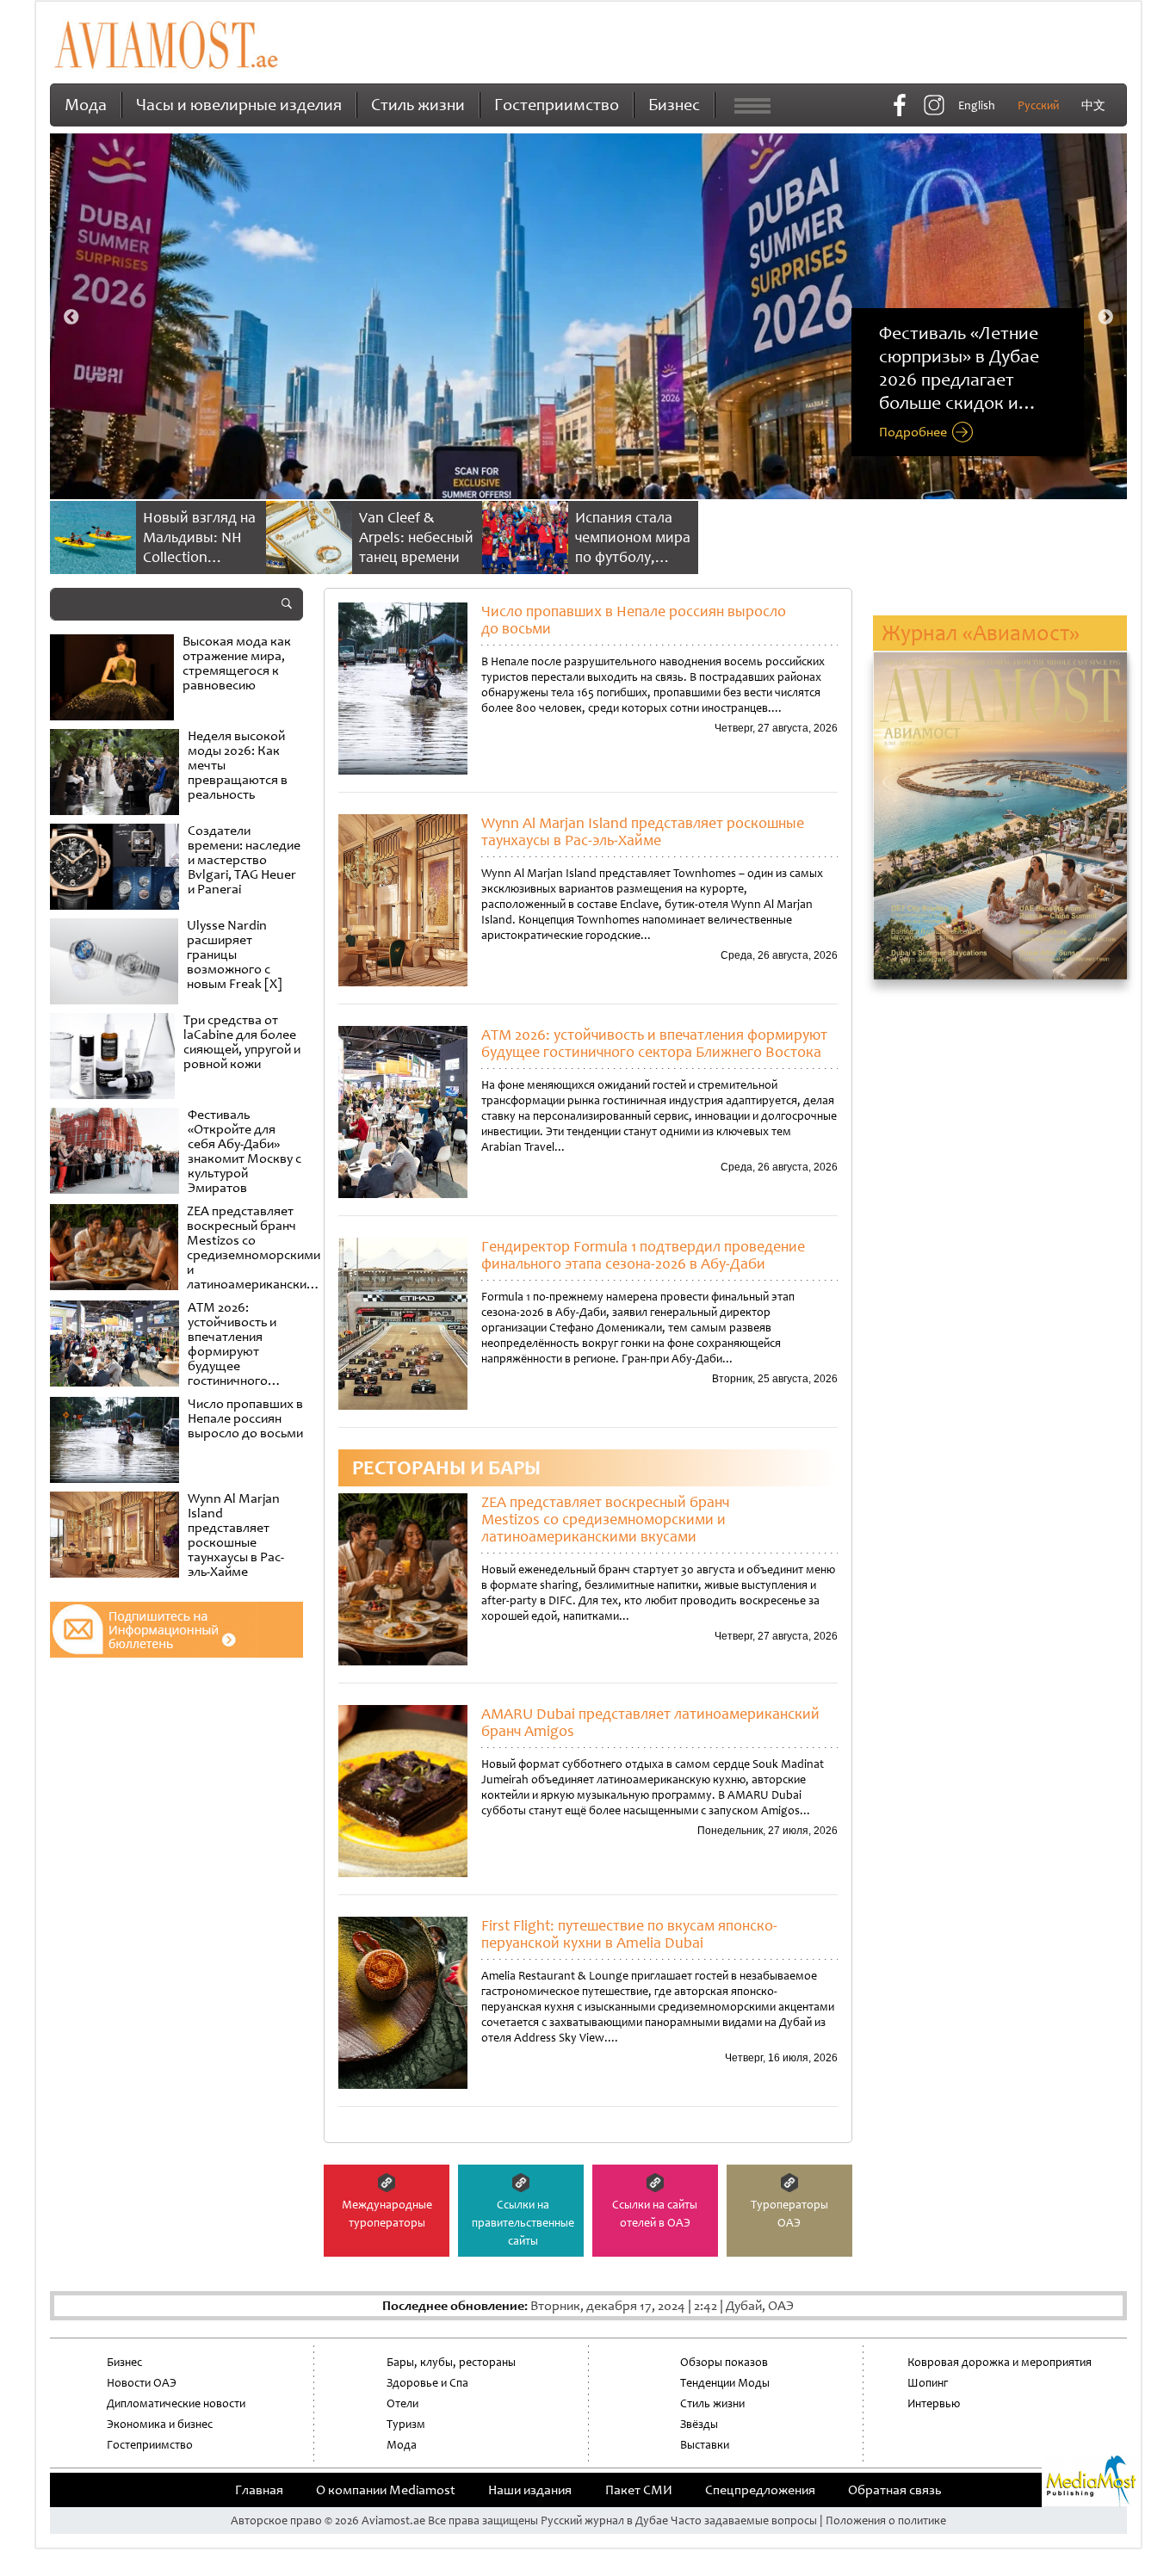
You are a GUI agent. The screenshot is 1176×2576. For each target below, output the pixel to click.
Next (1105, 318)
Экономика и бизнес (160, 2424)
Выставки (705, 2445)
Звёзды (699, 2424)
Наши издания (530, 2490)
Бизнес (674, 105)
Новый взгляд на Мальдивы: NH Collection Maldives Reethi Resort (199, 557)
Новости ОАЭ (142, 2383)
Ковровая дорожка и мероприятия (1000, 2362)
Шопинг (928, 2383)
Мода (86, 105)
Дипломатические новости (176, 2403)
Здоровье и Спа (427, 2383)
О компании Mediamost (386, 2490)
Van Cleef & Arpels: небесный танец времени (416, 537)
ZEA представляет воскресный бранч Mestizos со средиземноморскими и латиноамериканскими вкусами (605, 1519)
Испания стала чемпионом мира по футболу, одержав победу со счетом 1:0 (633, 557)
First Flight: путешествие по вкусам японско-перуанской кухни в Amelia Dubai (629, 1934)
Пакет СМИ (639, 2490)
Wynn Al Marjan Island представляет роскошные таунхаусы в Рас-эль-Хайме (643, 831)
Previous (71, 318)
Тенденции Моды (725, 2383)
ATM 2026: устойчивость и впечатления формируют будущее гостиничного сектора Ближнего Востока (654, 1043)
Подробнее (913, 433)
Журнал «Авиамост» (981, 633)
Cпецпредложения (760, 2490)
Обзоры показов (724, 2362)
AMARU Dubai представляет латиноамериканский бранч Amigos (650, 1722)
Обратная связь (894, 2490)
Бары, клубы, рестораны (451, 2362)
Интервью (934, 2403)
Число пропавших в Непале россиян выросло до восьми (634, 620)
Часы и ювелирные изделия (239, 105)
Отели (402, 2403)
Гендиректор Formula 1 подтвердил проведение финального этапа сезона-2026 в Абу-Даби (643, 1255)
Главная (259, 2490)
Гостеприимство (557, 105)
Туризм (406, 2424)
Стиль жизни (418, 105)
